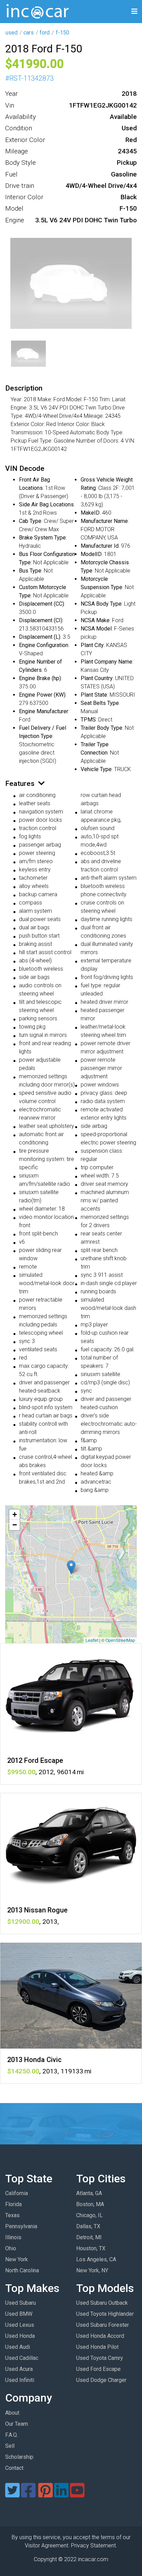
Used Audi (18, 2347)
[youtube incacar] (77, 2494)
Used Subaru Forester (103, 2325)
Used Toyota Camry (100, 2358)
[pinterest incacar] (45, 2494)
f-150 (63, 33)
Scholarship (19, 2457)
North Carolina (22, 2270)
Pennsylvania (21, 2226)
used (12, 33)
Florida (13, 2204)
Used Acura (19, 2369)
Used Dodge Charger (101, 2380)
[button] (71, 1567)
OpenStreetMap (120, 1640)
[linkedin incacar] (61, 2494)
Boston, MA (90, 2204)
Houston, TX (91, 2248)
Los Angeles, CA (96, 2259)
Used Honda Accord (100, 2336)
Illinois (13, 2237)
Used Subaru (21, 2303)
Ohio (11, 2248)
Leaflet (92, 1640)
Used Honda (20, 2336)
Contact (14, 2468)
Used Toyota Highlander (105, 2314)
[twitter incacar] (12, 2494)
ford (45, 33)
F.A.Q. (12, 2435)
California (17, 2193)
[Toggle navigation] (134, 12)
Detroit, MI (89, 2237)
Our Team (17, 2424)
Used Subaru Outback (102, 2303)
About (12, 2413)
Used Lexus (20, 2325)
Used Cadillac (22, 2358)
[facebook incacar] (28, 2494)
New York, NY (92, 2270)
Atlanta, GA (89, 2193)
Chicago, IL (89, 2215)
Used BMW (19, 2314)
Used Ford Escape (98, 2369)
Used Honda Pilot (97, 2347)
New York (17, 2259)
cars (29, 33)
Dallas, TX (88, 2226)
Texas (12, 2215)
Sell (10, 2446)
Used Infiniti (20, 2380)
